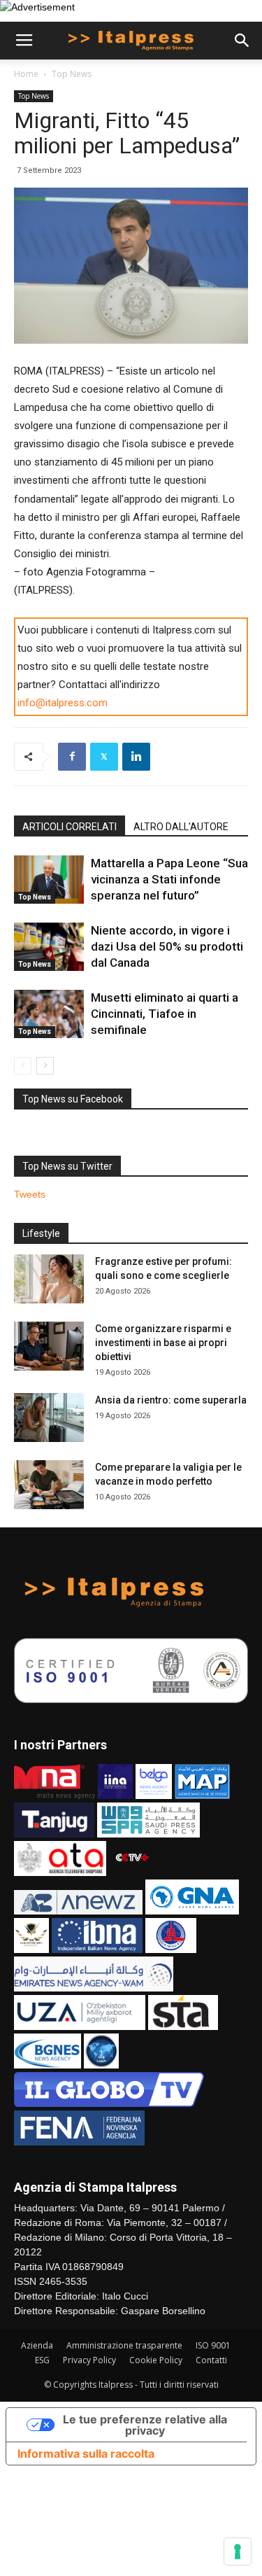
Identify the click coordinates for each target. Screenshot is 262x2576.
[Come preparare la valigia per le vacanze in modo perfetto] (49, 1485)
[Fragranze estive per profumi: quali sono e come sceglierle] (49, 1279)
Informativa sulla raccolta (86, 2453)
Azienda (37, 2345)
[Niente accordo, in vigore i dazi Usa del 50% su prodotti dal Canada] (49, 947)
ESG (42, 2360)
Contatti (211, 2360)
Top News (72, 74)
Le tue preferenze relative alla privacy (145, 2425)
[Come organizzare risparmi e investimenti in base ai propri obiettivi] (49, 1346)
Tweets (30, 1194)
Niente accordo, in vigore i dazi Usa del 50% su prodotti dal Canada (167, 946)
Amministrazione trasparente (124, 2345)
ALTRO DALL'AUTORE (181, 827)
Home (26, 74)
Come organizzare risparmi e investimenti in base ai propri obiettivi (163, 1343)
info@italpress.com (63, 703)
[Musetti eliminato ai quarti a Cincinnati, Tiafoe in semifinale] (49, 1014)
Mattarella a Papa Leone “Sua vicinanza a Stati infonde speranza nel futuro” (169, 879)
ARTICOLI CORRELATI (70, 827)
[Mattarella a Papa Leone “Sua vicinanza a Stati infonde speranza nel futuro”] (49, 880)
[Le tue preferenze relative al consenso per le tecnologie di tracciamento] (238, 2551)
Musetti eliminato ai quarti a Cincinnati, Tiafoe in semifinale (165, 1014)
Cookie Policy (156, 2360)
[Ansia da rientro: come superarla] (49, 1417)
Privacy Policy (89, 2360)
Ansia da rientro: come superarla (171, 1400)
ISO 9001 (213, 2345)
